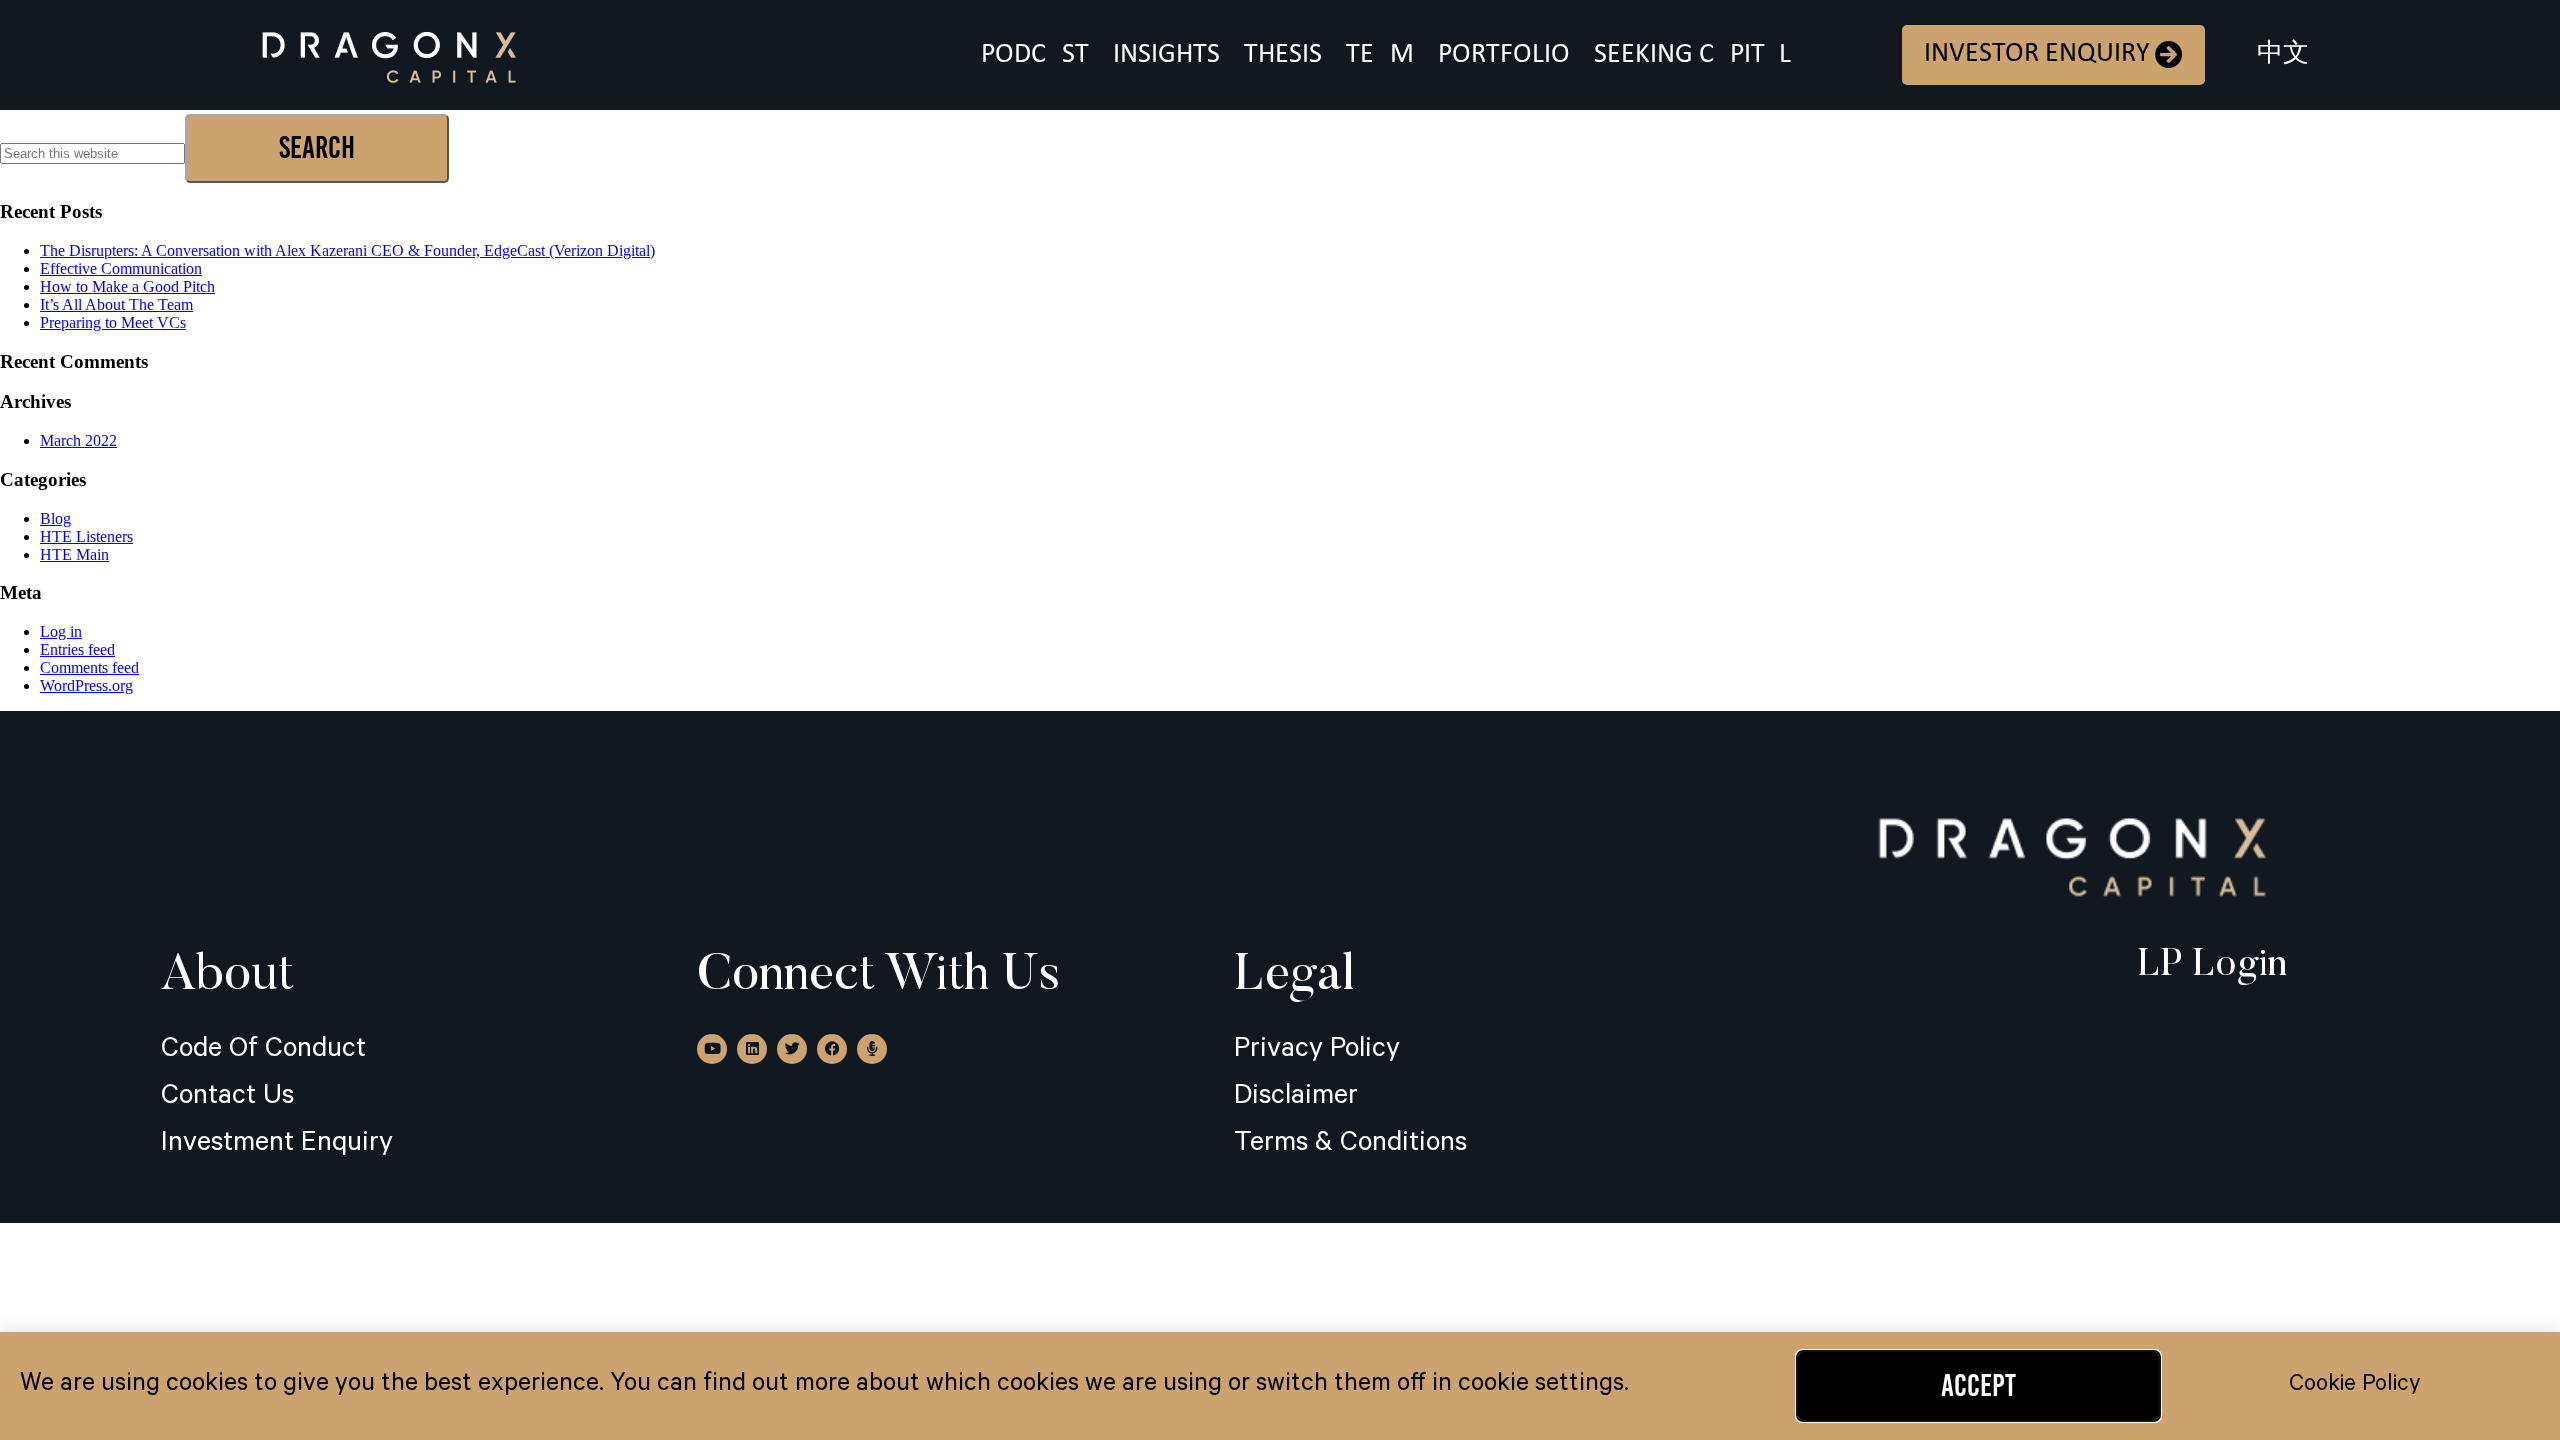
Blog (55, 518)
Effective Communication (121, 268)
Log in (61, 631)
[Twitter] (792, 1049)
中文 (2283, 54)
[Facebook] (832, 1049)
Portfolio (1504, 55)
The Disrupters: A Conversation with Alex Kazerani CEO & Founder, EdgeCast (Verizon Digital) (347, 250)
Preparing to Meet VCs (113, 322)
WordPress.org (86, 685)
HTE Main (74, 554)
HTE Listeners (86, 536)
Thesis (1283, 55)
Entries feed (77, 649)
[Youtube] (712, 1049)
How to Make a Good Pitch (127, 286)
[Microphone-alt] (872, 1049)
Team (1380, 55)
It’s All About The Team (116, 304)
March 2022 (78, 440)
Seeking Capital (1692, 55)
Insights (1166, 55)
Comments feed (89, 667)
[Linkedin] (752, 1049)
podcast (1035, 55)
